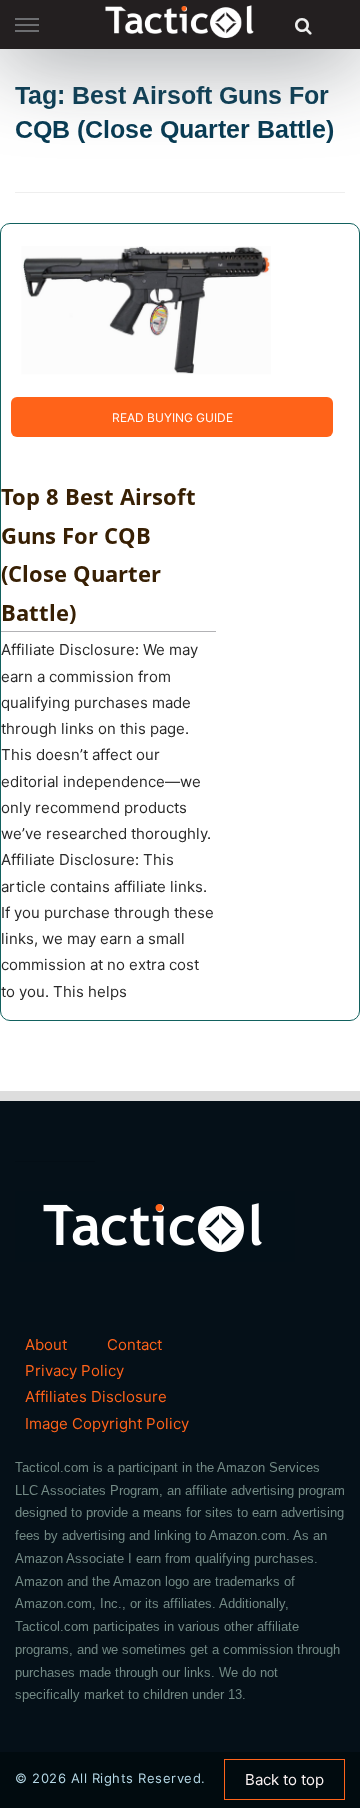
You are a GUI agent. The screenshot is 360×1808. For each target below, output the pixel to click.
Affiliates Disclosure (96, 1396)
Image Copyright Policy (107, 1423)
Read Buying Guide (172, 417)
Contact (134, 1344)
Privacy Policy (74, 1370)
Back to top (284, 1779)
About (46, 1344)
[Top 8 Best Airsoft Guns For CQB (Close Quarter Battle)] (146, 308)
